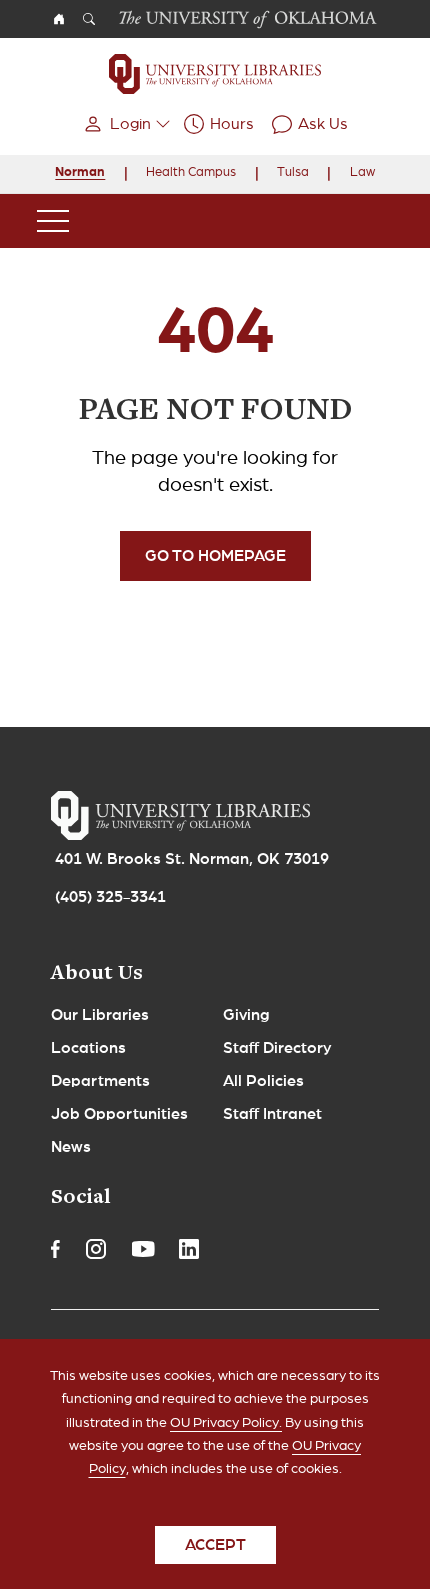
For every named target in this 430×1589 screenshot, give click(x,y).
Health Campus (191, 172)
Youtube (143, 1249)
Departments (100, 1081)
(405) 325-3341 (110, 897)
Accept (215, 1545)
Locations (88, 1048)
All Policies (263, 1081)
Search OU (89, 19)
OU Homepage (59, 19)
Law (362, 172)
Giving (246, 1015)
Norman (80, 172)
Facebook (55, 1249)
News (71, 1147)
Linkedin (189, 1249)
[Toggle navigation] (53, 221)
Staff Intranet (272, 1114)
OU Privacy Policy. (226, 1422)
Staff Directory (277, 1048)
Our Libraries (100, 1015)
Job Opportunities (119, 1114)
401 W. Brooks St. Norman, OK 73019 (192, 859)
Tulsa (293, 172)
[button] (124, 124)
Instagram (96, 1249)
